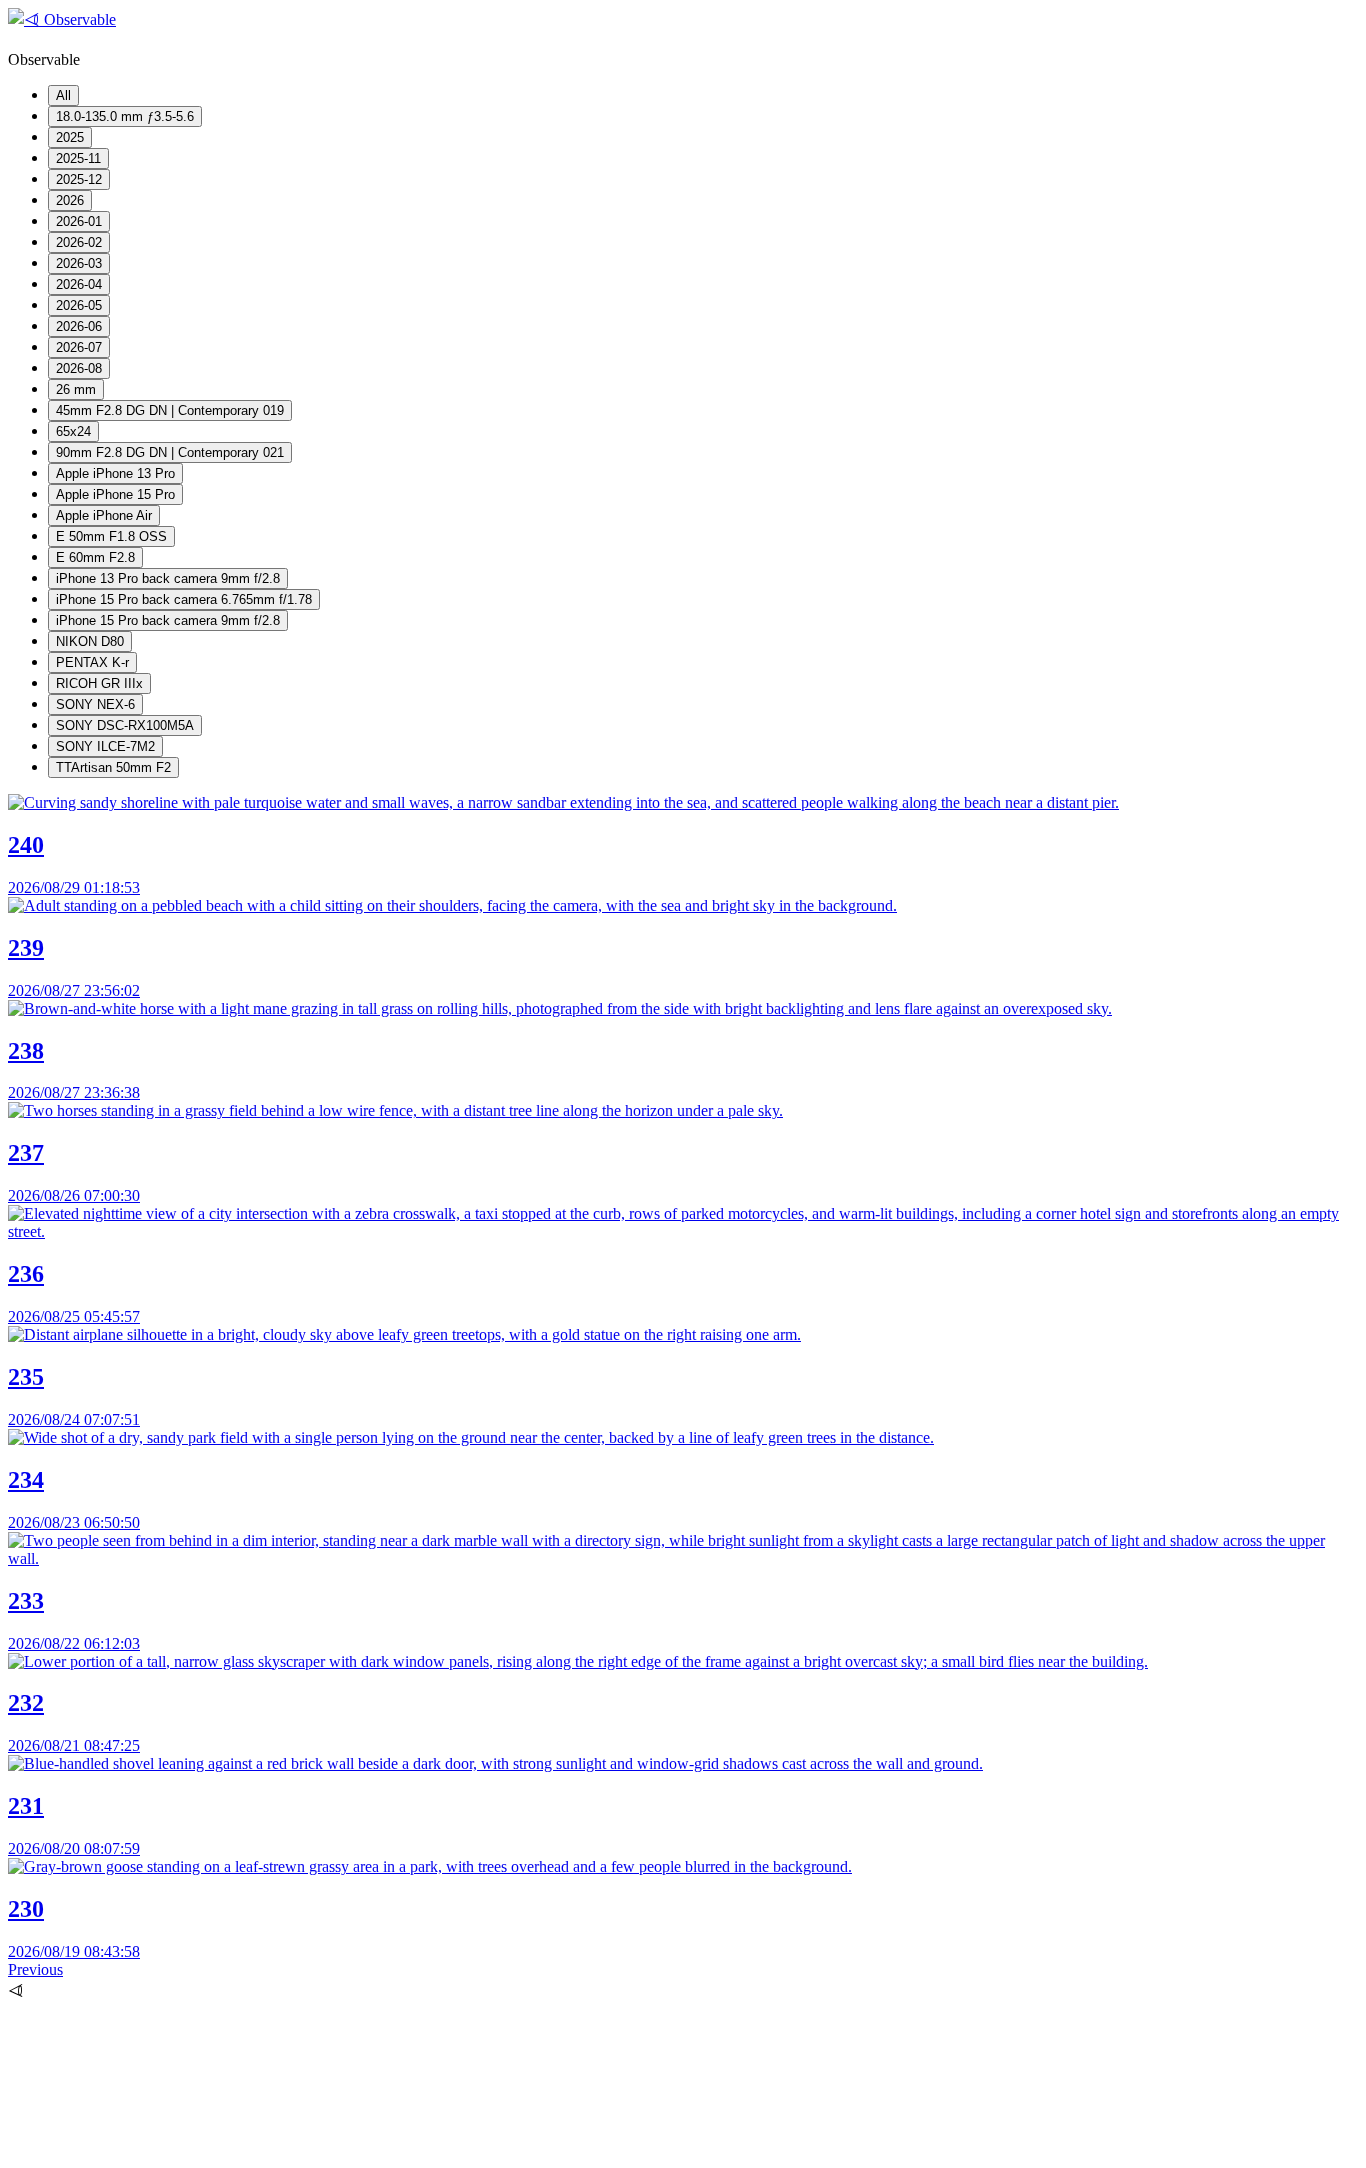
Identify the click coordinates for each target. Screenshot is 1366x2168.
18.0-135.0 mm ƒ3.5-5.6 (125, 116)
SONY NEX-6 (95, 704)
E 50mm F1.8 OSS (111, 536)
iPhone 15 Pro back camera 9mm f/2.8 (168, 620)
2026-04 (79, 284)
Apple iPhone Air (104, 515)
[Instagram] (158, 2150)
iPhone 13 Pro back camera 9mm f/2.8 (168, 578)
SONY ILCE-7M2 (105, 746)
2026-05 (79, 305)
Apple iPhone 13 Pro (115, 473)
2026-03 (79, 263)
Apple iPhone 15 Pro (115, 494)
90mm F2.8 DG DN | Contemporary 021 (170, 452)
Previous (35, 1969)
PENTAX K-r (92, 662)
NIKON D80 (90, 641)
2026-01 (79, 221)
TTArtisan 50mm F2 (113, 767)
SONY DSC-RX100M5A (125, 725)
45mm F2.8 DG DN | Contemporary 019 (170, 410)
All (63, 95)
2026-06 (79, 326)
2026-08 (79, 368)
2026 (70, 200)
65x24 (73, 431)
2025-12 (79, 179)
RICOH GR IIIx (99, 683)
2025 (70, 137)
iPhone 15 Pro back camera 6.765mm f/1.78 (184, 599)
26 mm (76, 389)
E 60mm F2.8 (95, 557)
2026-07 (79, 347)
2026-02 (79, 242)
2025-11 (78, 158)
